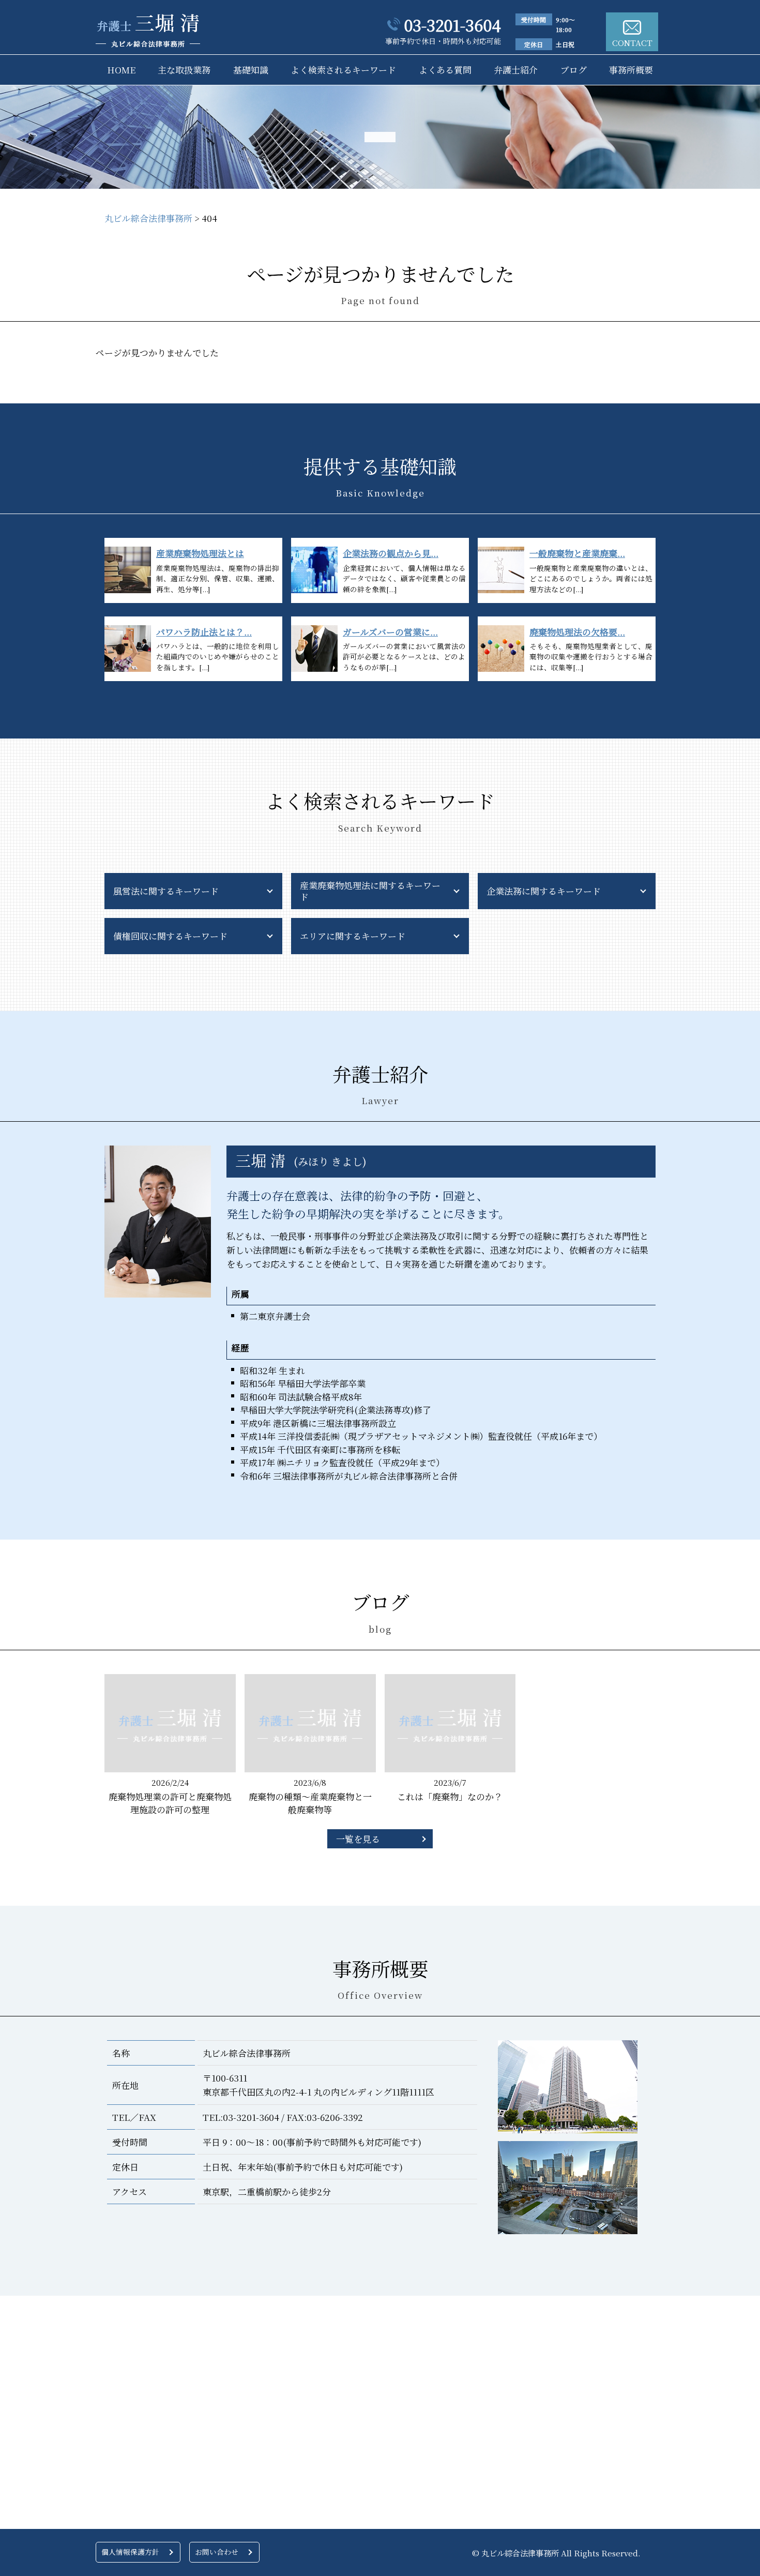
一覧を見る (358, 1839)
